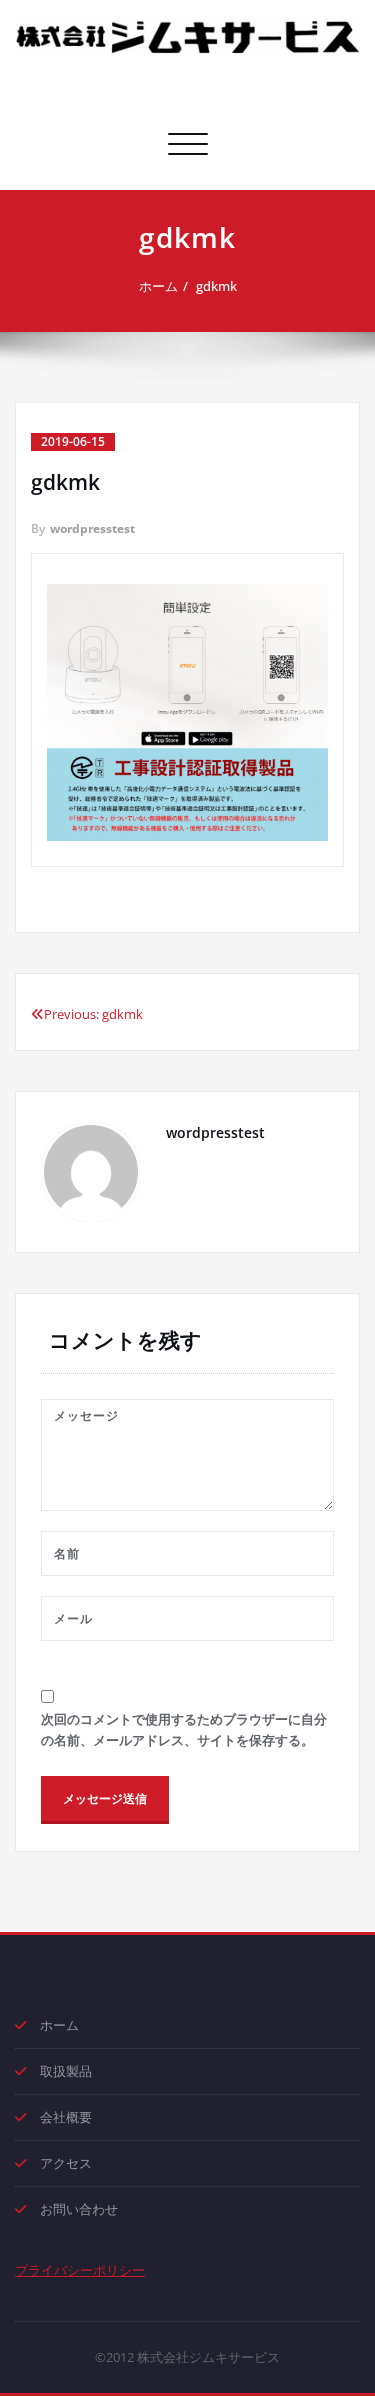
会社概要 (66, 2117)
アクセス (66, 2163)
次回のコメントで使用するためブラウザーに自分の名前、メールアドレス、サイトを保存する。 (184, 1729)
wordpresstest (92, 528)
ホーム (158, 286)
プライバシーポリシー (80, 2270)
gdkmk (216, 286)
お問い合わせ (79, 2209)
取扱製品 (66, 2071)
